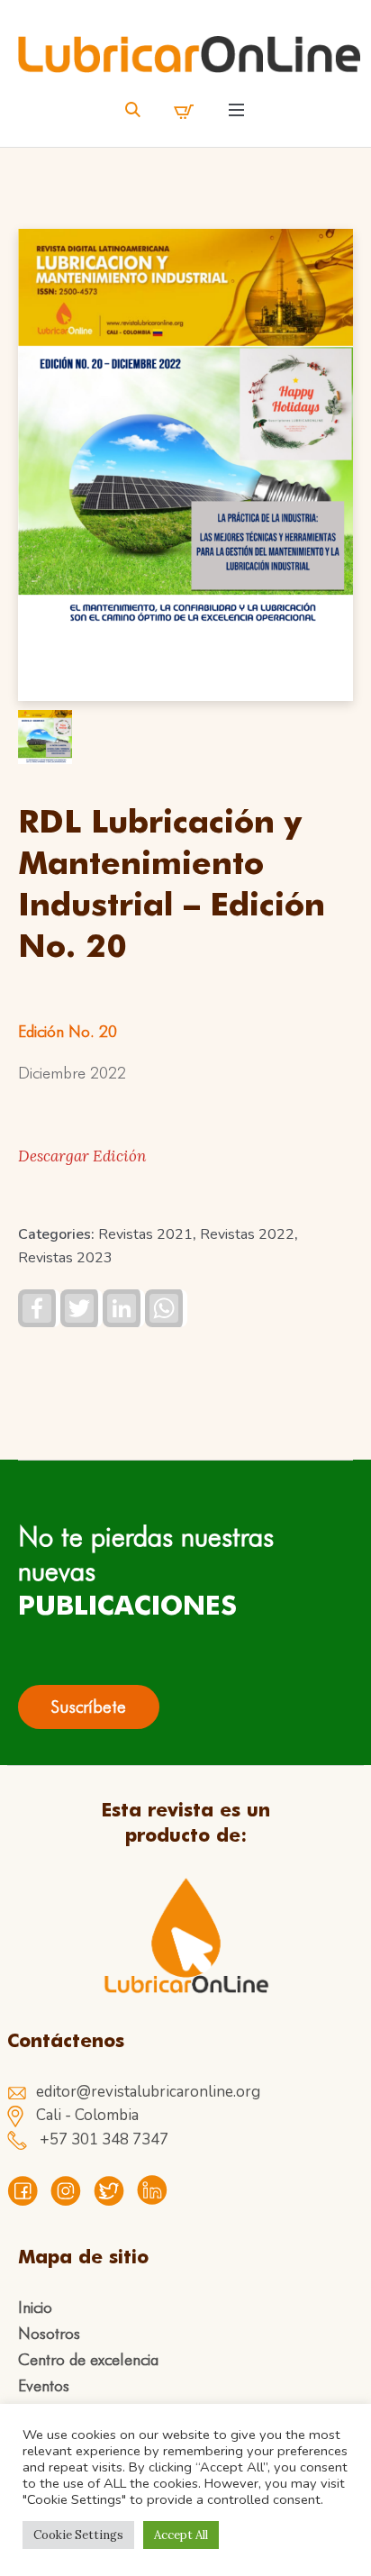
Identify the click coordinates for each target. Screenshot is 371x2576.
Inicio (35, 2307)
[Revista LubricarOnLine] (189, 55)
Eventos (44, 2386)
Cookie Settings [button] (78, 2535)
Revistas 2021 (145, 1234)
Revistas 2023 (65, 1258)
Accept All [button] (181, 2535)
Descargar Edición (82, 1156)
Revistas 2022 (247, 1234)
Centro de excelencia (88, 2360)
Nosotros (49, 2334)
